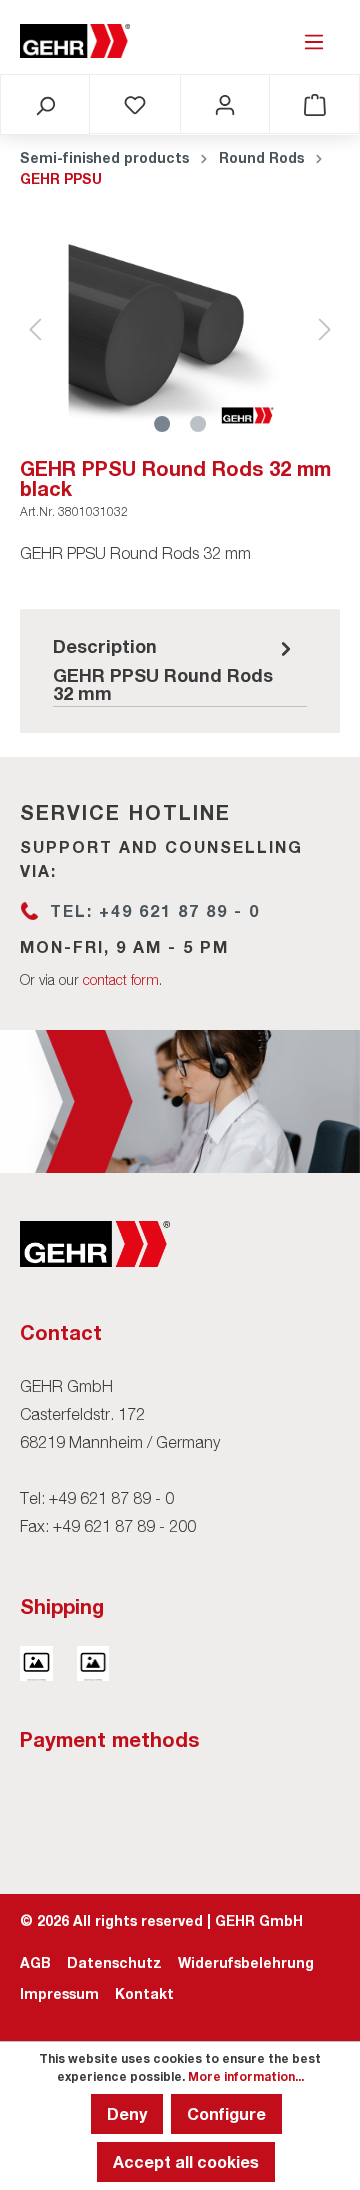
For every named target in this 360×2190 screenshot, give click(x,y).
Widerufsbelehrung (246, 1962)
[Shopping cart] (315, 104)
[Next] (325, 329)
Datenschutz (114, 1962)
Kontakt (144, 1993)
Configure (226, 2113)
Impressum (59, 1993)
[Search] (45, 105)
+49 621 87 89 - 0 (111, 1498)
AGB (35, 1962)
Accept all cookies (186, 2161)
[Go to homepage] (75, 41)
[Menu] (314, 41)
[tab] (175, 668)
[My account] (225, 104)
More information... (246, 2076)
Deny (127, 2113)
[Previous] (35, 329)
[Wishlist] (135, 104)
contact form (121, 979)
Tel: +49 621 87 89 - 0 (155, 910)
